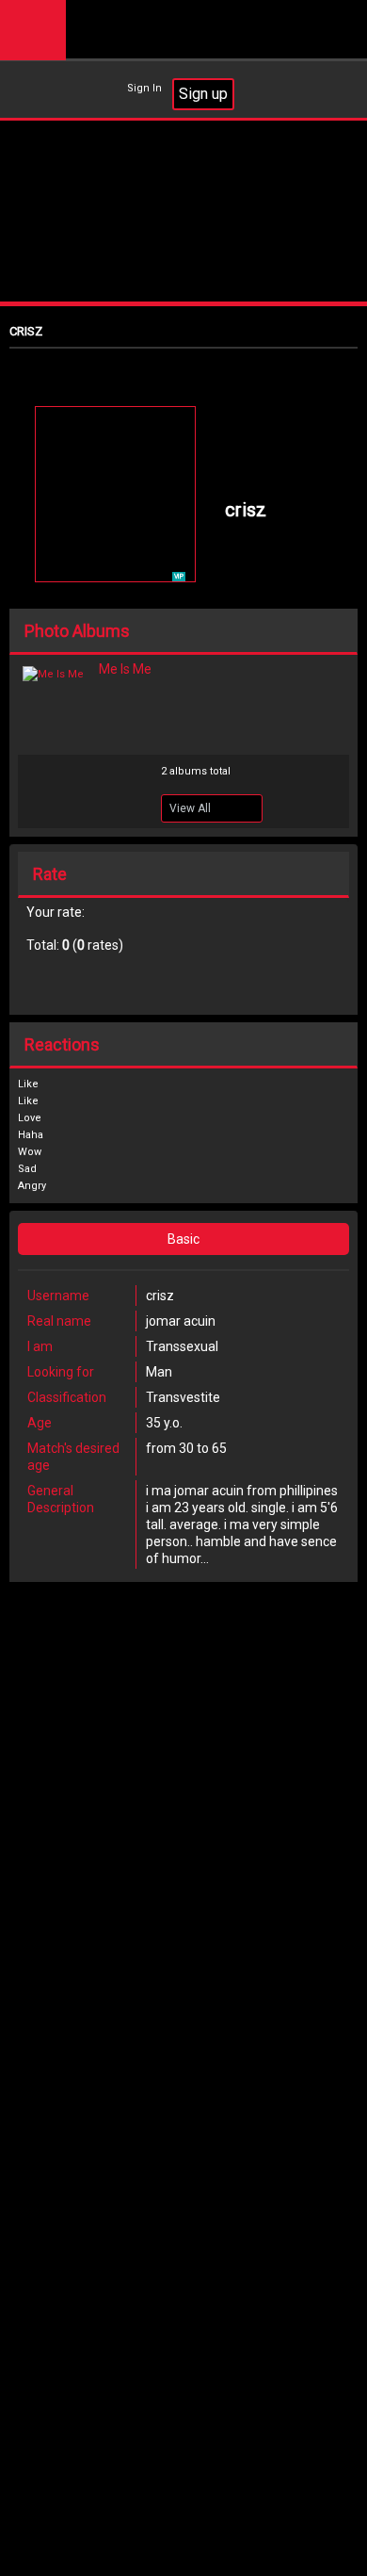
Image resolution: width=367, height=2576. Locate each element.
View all (190, 808)
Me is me (125, 669)
